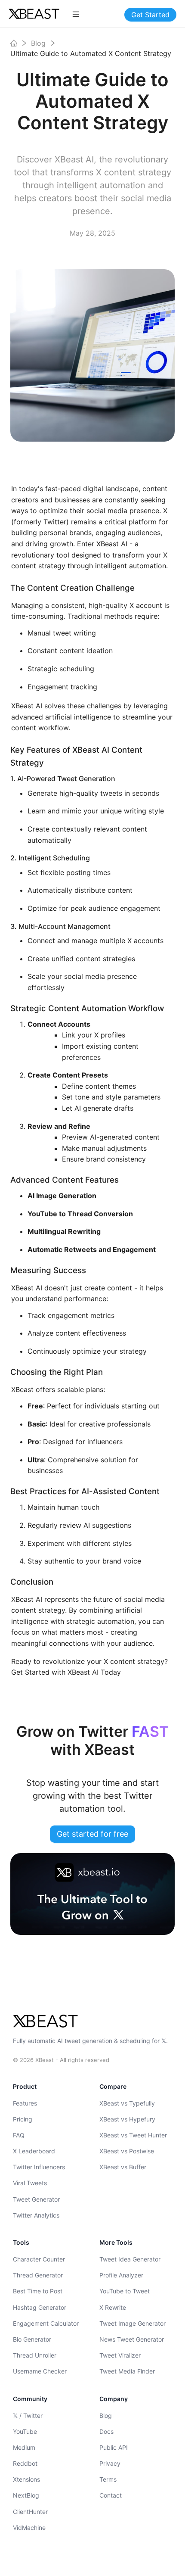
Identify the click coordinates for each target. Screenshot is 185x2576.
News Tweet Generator (132, 2339)
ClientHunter (30, 2512)
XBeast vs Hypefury (127, 2119)
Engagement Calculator (46, 2323)
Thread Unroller (35, 2355)
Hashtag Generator (40, 2307)
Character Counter (39, 2259)
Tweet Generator (36, 2199)
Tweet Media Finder (127, 2371)
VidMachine (29, 2528)
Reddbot (25, 2463)
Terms (108, 2479)
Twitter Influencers (39, 2167)
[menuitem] (76, 14)
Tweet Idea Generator (130, 2259)
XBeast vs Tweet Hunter (133, 2135)
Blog (106, 2416)
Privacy (110, 2463)
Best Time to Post (38, 2291)
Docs (106, 2431)
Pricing (23, 2119)
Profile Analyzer (121, 2275)
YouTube (25, 2431)
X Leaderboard (34, 2151)
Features (25, 2103)
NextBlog (26, 2495)
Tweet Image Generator (133, 2323)
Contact (111, 2495)
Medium (24, 2447)
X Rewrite (113, 2307)
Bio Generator (32, 2339)
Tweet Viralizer (120, 2355)
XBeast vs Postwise (127, 2151)
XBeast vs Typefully (127, 2103)
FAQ (19, 2135)
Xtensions (26, 2479)
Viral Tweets (30, 2183)
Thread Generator (38, 2275)
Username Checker (40, 2371)
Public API (114, 2447)
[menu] (76, 14)
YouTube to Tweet (125, 2291)
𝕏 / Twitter (28, 2416)
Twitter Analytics (36, 2215)
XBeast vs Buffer (123, 2167)
